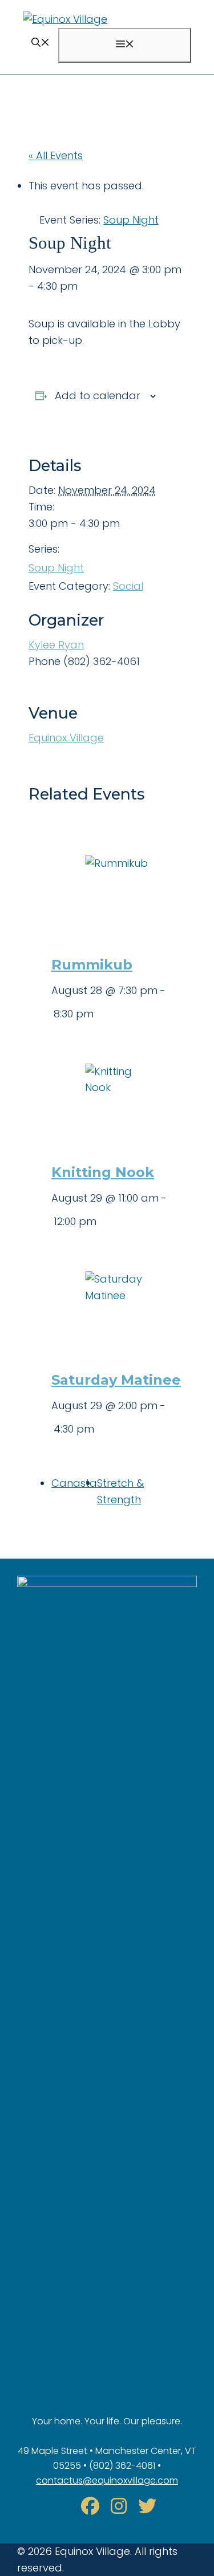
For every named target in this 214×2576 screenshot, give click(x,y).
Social (128, 586)
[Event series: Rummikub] (98, 1014)
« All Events (56, 155)
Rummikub (92, 965)
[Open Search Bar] (41, 44)
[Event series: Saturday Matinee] (98, 1429)
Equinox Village (66, 738)
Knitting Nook (103, 1172)
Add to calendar (98, 395)
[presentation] (118, 881)
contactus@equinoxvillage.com (107, 2480)
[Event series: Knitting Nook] (100, 1221)
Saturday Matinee (116, 1380)
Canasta (74, 1483)
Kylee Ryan (56, 645)
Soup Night (56, 568)
